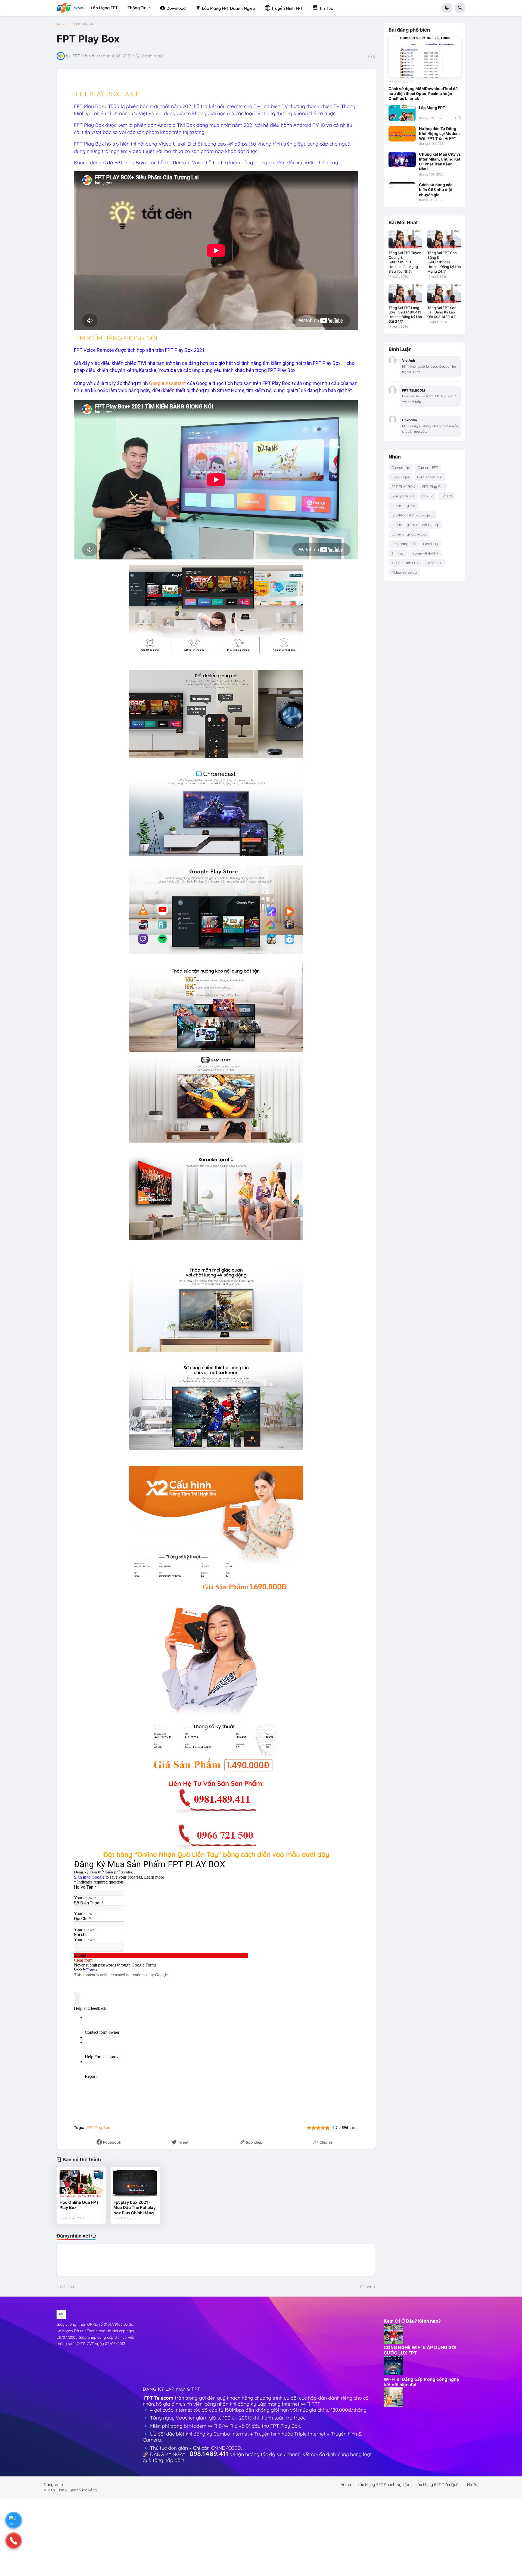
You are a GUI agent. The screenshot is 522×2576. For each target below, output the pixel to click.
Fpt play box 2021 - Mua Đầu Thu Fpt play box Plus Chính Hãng (135, 2208)
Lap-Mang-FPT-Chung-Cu (412, 515)
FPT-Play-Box (86, 24)
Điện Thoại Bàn (430, 477)
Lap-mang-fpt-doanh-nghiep (415, 525)
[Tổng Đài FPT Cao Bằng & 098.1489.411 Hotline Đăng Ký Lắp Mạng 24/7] (444, 239)
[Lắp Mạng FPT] (402, 113)
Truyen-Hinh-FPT (425, 553)
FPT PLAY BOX (403, 487)
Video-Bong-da (404, 572)
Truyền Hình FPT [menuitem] (287, 8)
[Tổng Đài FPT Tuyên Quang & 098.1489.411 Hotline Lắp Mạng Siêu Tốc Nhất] (405, 239)
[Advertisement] (184, 2344)
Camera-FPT (428, 467)
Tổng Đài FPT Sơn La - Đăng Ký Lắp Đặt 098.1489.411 (442, 312)
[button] (447, 8)
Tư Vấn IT (434, 563)
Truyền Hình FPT (405, 563)
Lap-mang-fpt (403, 506)
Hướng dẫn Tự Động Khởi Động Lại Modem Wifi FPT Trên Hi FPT (439, 133)
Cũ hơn (366, 2287)
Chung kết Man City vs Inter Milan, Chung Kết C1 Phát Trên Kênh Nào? (440, 162)
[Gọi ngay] (14, 2541)
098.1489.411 (209, 2454)
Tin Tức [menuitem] (326, 8)
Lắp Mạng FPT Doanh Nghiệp (383, 2485)
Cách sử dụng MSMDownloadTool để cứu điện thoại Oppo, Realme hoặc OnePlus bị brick (423, 93)
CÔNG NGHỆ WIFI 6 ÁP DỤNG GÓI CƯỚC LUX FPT (420, 2350)
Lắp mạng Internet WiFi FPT (290, 2404)
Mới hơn (67, 2287)
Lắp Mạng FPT (432, 108)
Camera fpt (401, 467)
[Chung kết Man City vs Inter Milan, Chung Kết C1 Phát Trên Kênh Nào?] (402, 159)
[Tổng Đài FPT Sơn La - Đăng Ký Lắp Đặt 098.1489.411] (444, 294)
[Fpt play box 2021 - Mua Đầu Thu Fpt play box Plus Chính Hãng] (135, 2183)
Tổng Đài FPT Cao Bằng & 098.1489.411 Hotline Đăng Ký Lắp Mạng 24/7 (444, 262)
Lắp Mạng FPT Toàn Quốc (438, 2485)
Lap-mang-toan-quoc (409, 534)
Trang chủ (64, 24)
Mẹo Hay (430, 544)
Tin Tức (398, 553)
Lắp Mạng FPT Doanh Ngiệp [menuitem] (228, 8)
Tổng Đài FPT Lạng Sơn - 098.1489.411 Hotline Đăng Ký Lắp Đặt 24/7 (405, 315)
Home (346, 2485)
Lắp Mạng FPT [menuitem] (104, 8)
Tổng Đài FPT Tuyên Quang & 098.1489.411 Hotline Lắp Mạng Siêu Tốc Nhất (405, 262)
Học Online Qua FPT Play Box (79, 2205)
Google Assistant (167, 383)
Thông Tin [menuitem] (137, 8)
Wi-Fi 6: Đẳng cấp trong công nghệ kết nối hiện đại (421, 2382)
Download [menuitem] (175, 8)
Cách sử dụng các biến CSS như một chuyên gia (436, 190)
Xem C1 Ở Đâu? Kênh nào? (412, 2321)
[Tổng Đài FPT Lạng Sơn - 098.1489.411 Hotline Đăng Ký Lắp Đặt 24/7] (405, 294)
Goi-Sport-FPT (403, 496)
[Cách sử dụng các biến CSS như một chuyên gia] (402, 190)
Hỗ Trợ (446, 496)
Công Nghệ (401, 477)
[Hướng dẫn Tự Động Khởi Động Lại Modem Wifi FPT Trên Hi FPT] (402, 134)
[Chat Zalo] (14, 2520)
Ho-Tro (428, 496)
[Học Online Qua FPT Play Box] (81, 2183)
